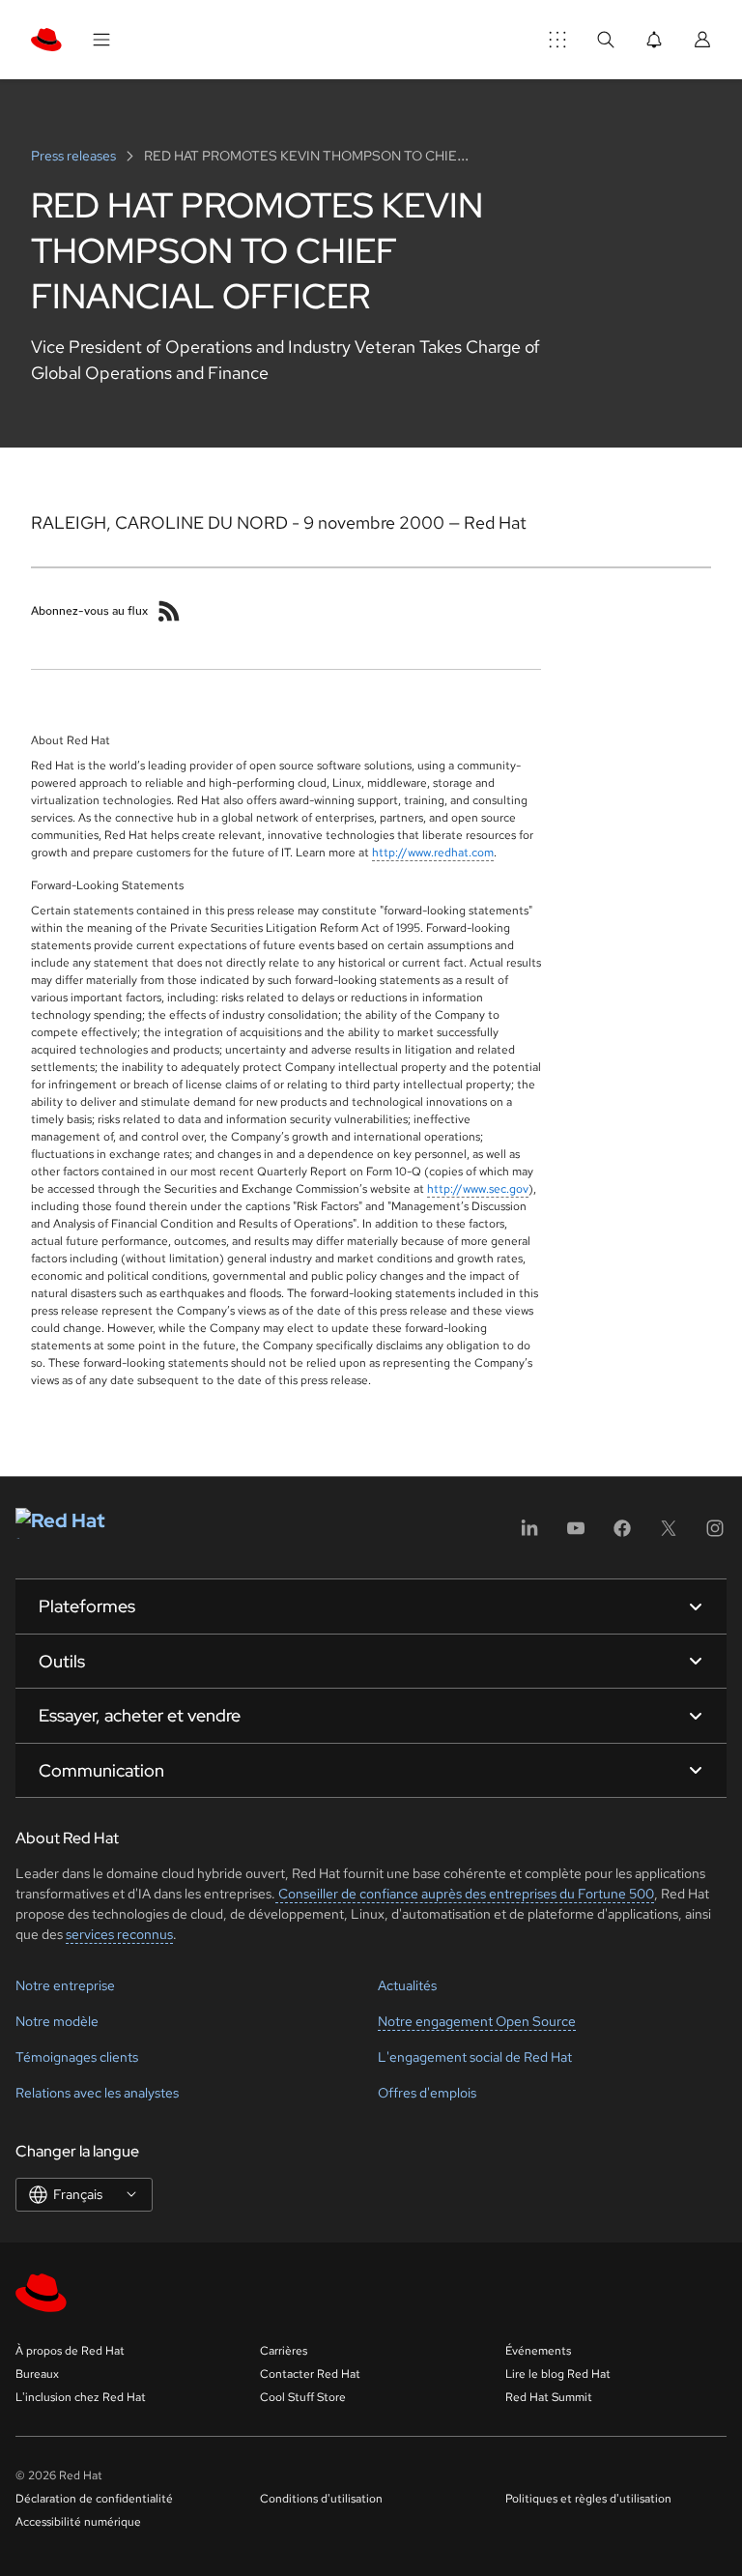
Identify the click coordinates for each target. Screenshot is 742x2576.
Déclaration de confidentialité (94, 2499)
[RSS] (169, 611)
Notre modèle (57, 2021)
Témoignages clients (77, 2057)
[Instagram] (715, 1534)
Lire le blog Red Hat (558, 2374)
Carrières (284, 2351)
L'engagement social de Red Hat (475, 2057)
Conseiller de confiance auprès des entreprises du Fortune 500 (465, 1894)
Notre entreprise (65, 1985)
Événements (538, 2351)
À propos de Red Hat (70, 2351)
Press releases (75, 156)
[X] (669, 1534)
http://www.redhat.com (433, 853)
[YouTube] (576, 1534)
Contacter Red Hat (310, 2374)
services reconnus (119, 1934)
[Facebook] (622, 1534)
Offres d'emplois (427, 2093)
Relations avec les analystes (97, 2093)
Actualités (407, 1985)
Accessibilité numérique (78, 2522)
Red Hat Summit (549, 2397)
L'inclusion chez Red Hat (81, 2397)
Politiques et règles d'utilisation (588, 2499)
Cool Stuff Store (303, 2397)
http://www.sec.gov (478, 1189)
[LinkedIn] (529, 1534)
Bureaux (37, 2374)
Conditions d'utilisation (321, 2499)
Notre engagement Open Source (477, 2021)
